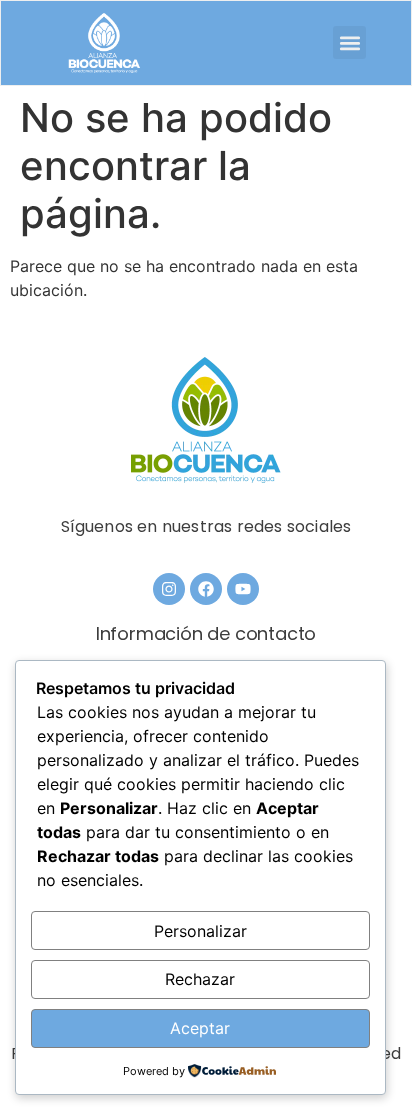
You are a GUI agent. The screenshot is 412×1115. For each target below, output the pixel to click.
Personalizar (200, 931)
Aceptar (200, 1028)
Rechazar (200, 979)
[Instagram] (169, 589)
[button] (349, 42)
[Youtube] (243, 589)
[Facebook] (206, 589)
